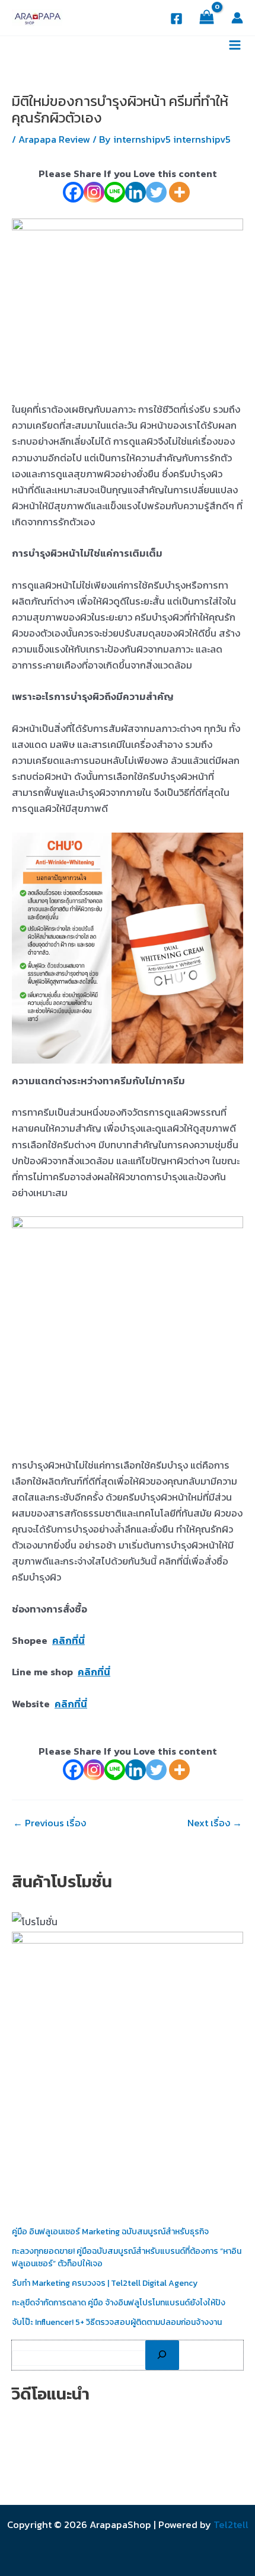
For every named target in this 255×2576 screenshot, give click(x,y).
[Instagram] (94, 192)
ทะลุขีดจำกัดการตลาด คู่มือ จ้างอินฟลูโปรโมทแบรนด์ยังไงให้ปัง (119, 2303)
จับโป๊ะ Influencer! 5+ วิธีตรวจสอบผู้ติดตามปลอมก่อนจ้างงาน (117, 2322)
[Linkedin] (136, 192)
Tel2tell (231, 2524)
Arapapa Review (54, 139)
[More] (179, 192)
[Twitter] (156, 192)
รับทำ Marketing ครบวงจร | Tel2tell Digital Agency (105, 2283)
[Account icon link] (237, 18)
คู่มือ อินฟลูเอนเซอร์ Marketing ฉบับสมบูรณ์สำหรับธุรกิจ (110, 2232)
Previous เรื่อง (50, 1823)
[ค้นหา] (162, 2355)
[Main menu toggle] (235, 45)
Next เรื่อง (215, 1823)
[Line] (115, 192)
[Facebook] (176, 19)
